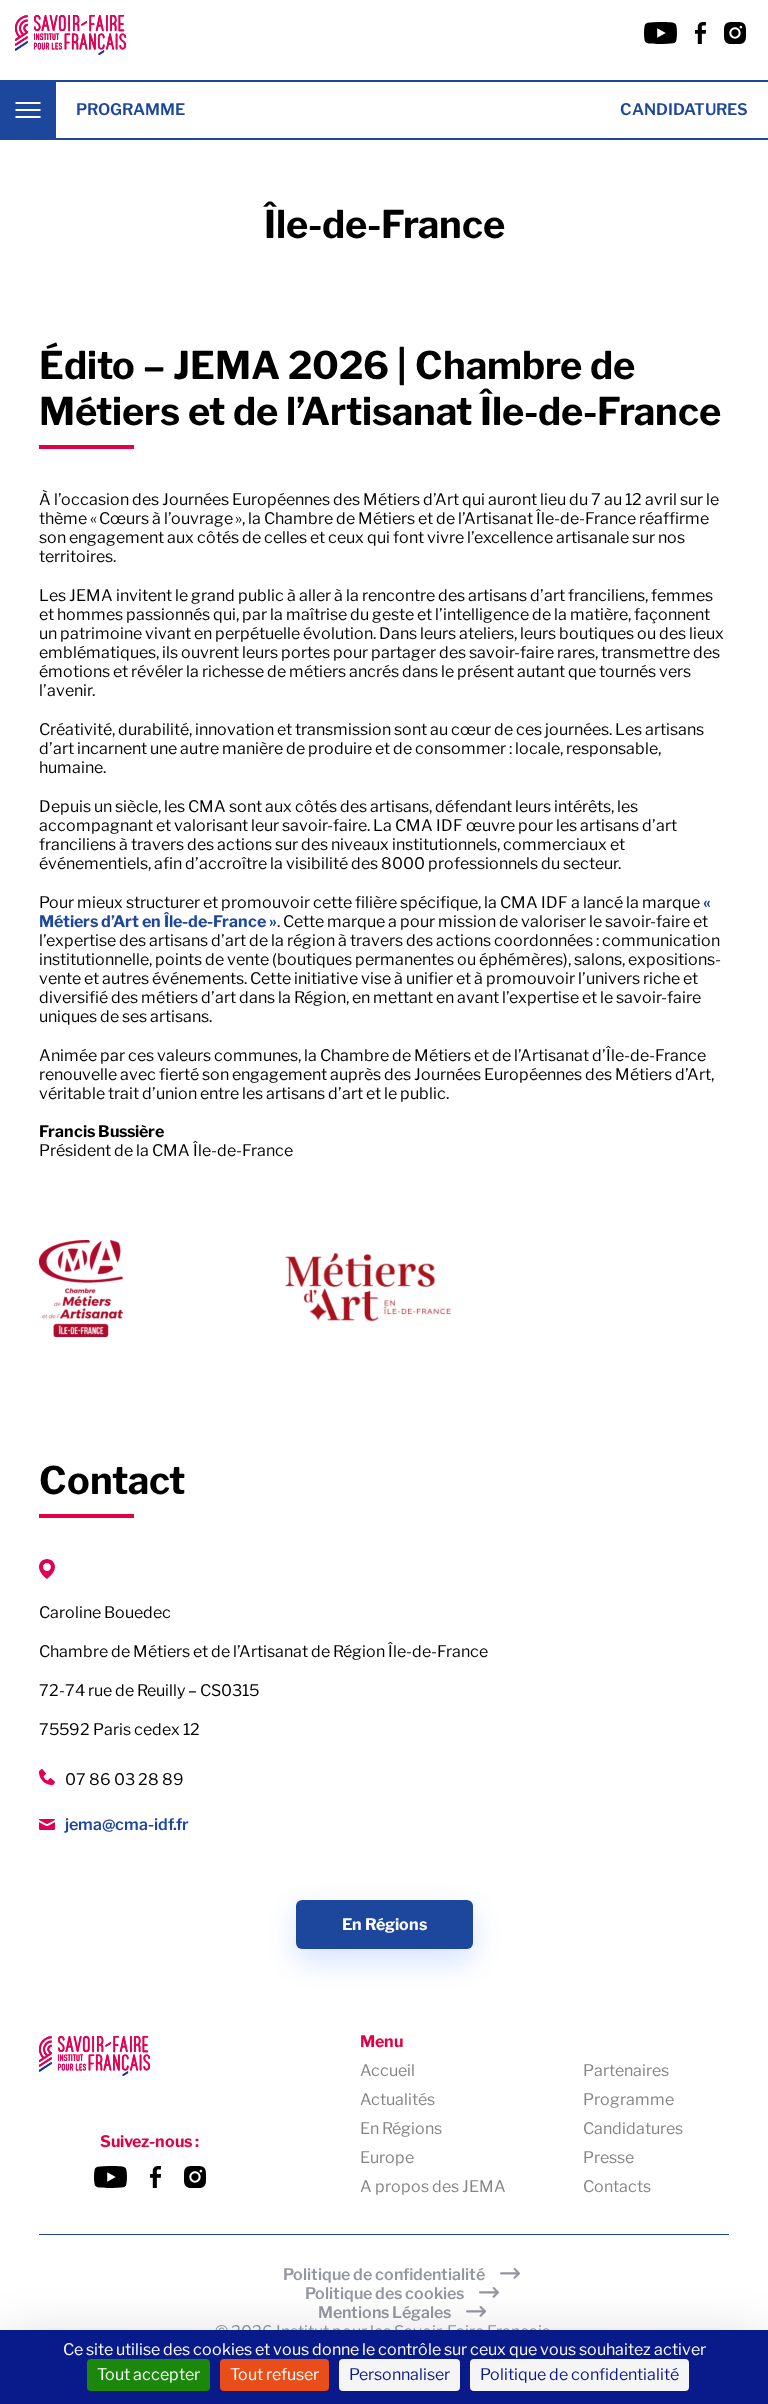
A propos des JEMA (433, 2186)
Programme (130, 109)
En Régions (384, 1924)
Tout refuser (274, 2374)
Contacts (617, 2186)
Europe (387, 2157)
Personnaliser (399, 2374)
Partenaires (626, 2070)
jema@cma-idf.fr (127, 1824)
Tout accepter (148, 2374)
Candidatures (684, 109)
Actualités (397, 2099)
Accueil (387, 2070)
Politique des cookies (384, 2293)
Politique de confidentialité (384, 2274)
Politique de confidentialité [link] (579, 2374)
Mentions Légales (384, 2312)
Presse (608, 2157)
